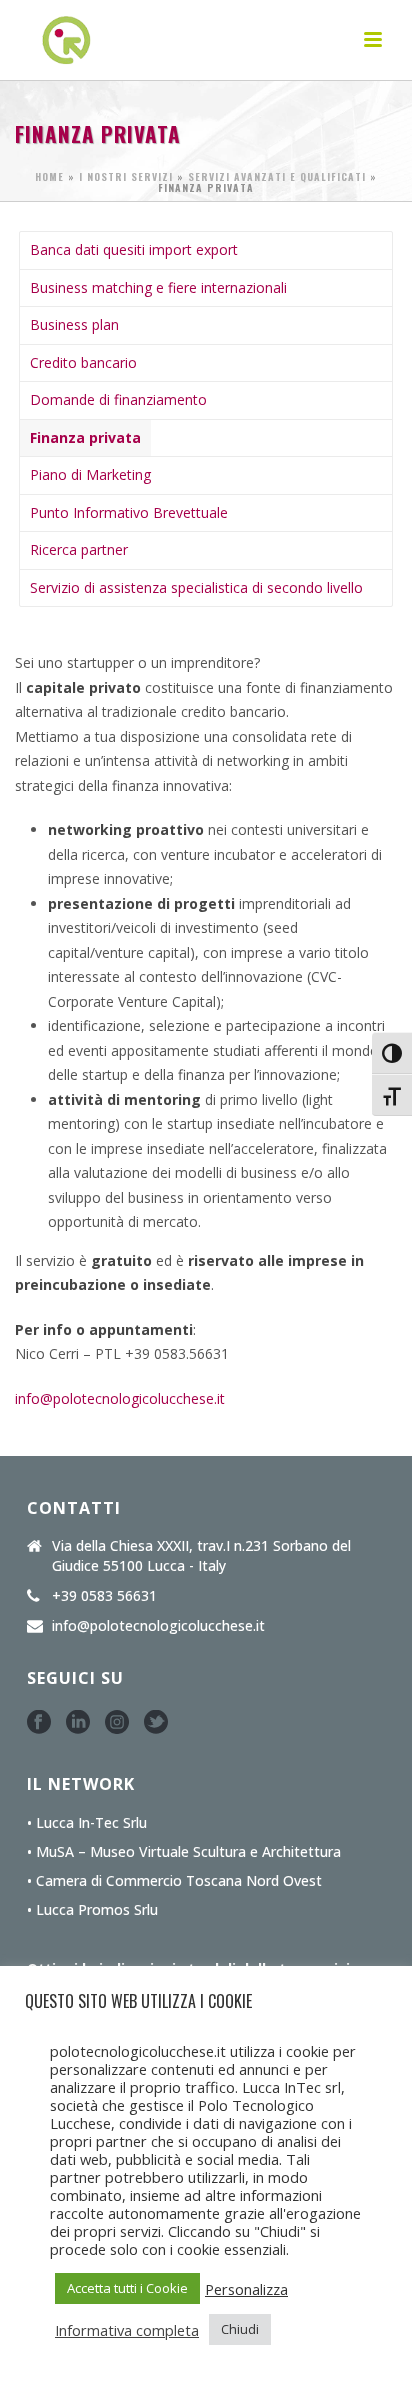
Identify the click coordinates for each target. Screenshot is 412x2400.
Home (49, 176)
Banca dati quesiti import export (134, 249)
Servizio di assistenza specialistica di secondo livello (196, 587)
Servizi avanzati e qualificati (277, 176)
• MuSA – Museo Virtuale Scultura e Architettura (184, 1852)
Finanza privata (85, 437)
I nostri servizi (126, 176)
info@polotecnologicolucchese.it (120, 1398)
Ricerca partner (79, 549)
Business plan (74, 324)
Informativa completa (127, 2330)
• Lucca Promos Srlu (92, 1910)
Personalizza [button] (246, 2289)
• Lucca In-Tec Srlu (87, 1823)
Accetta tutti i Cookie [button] (127, 2288)
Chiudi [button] (240, 2329)
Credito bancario (83, 362)
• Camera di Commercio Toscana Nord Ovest (174, 1881)
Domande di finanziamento (118, 399)
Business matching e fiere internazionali (158, 287)
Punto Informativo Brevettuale (129, 512)
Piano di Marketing (90, 474)
